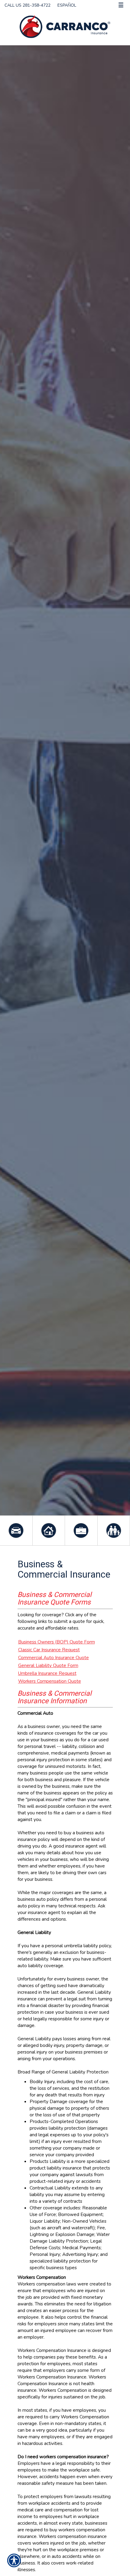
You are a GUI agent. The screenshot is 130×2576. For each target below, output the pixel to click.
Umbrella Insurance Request (47, 1673)
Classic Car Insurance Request (49, 1650)
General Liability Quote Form (48, 1665)
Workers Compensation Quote (50, 1681)
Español (67, 5)
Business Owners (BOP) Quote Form (57, 1642)
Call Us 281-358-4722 (28, 5)
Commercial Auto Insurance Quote (54, 1657)
